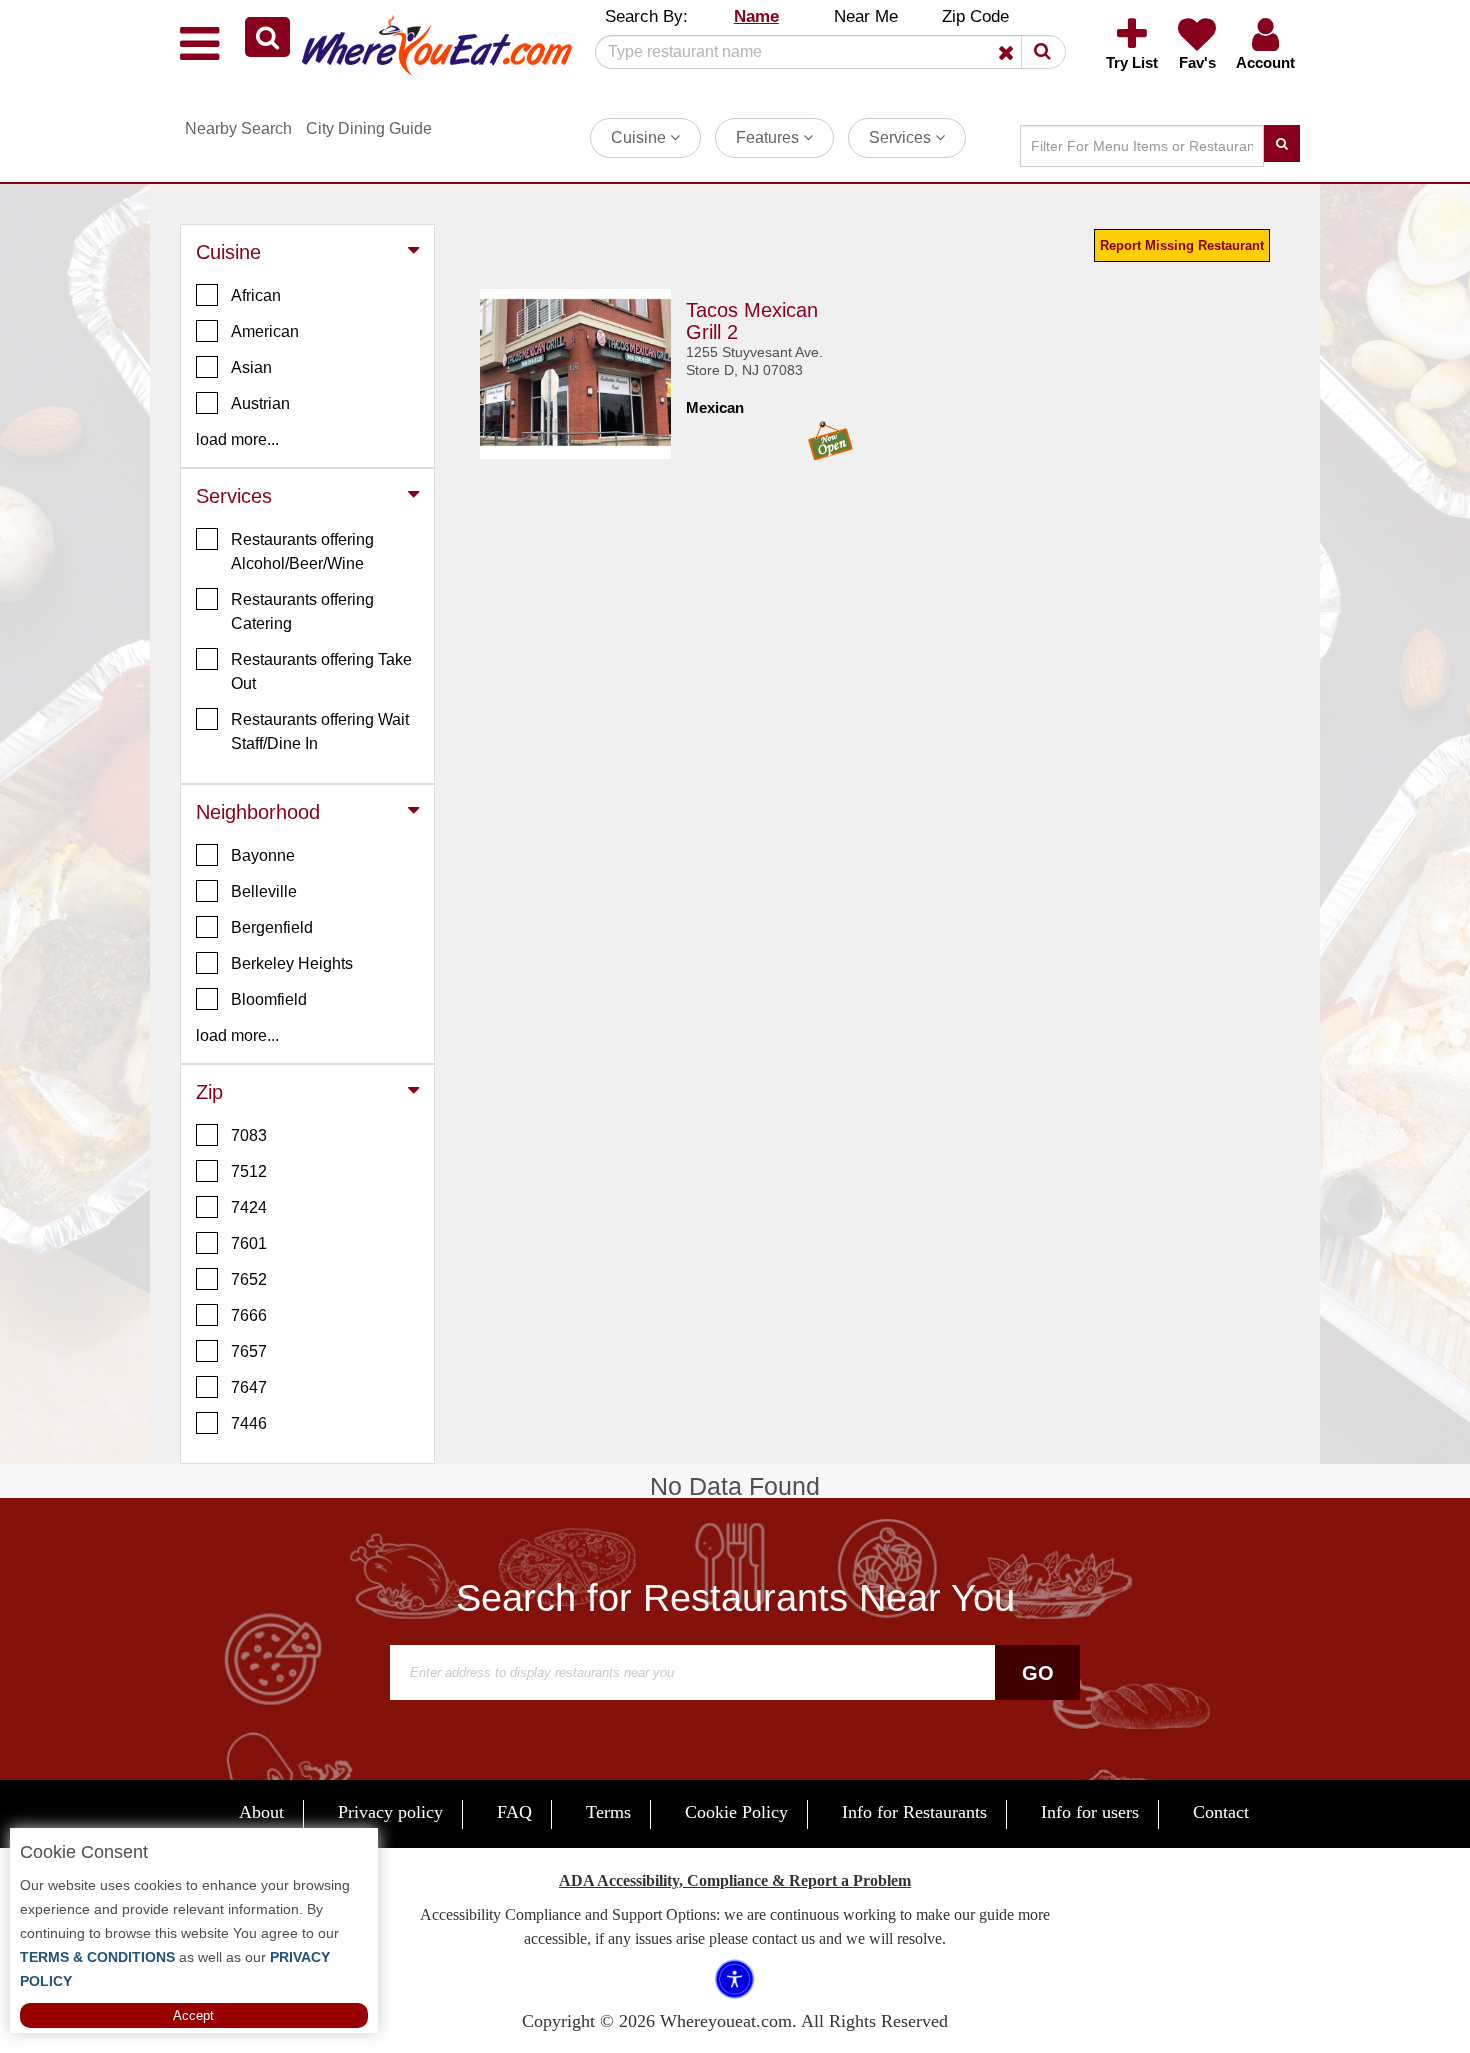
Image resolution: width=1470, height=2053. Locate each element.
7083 (249, 1135)
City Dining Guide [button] (369, 128)
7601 (249, 1243)
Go (1038, 1673)
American (265, 331)
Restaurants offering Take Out (321, 671)
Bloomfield (269, 999)
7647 (249, 1387)
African (256, 295)
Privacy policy (390, 1812)
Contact (1221, 1812)
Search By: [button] (646, 16)
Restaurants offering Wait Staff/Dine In (320, 731)
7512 (249, 1171)
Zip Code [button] (975, 16)
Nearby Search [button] (238, 128)
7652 (249, 1279)
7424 (249, 1207)
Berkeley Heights (292, 963)
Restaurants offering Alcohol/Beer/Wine (302, 551)
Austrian (260, 403)
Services (902, 137)
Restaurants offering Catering (302, 611)
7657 (249, 1351)
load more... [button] (237, 439)
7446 (249, 1423)
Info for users (1090, 1812)
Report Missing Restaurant (1182, 245)
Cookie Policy (736, 1812)
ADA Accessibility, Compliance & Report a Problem (735, 1880)
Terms (608, 1812)
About (261, 1812)
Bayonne (263, 855)
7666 (249, 1315)
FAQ (514, 1812)
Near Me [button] (866, 16)
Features (769, 137)
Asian (251, 367)
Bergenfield (272, 927)
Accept (193, 2015)
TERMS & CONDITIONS (97, 1957)
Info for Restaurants (914, 1812)
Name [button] (756, 16)
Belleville (264, 891)
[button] (267, 37)
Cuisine (640, 137)
